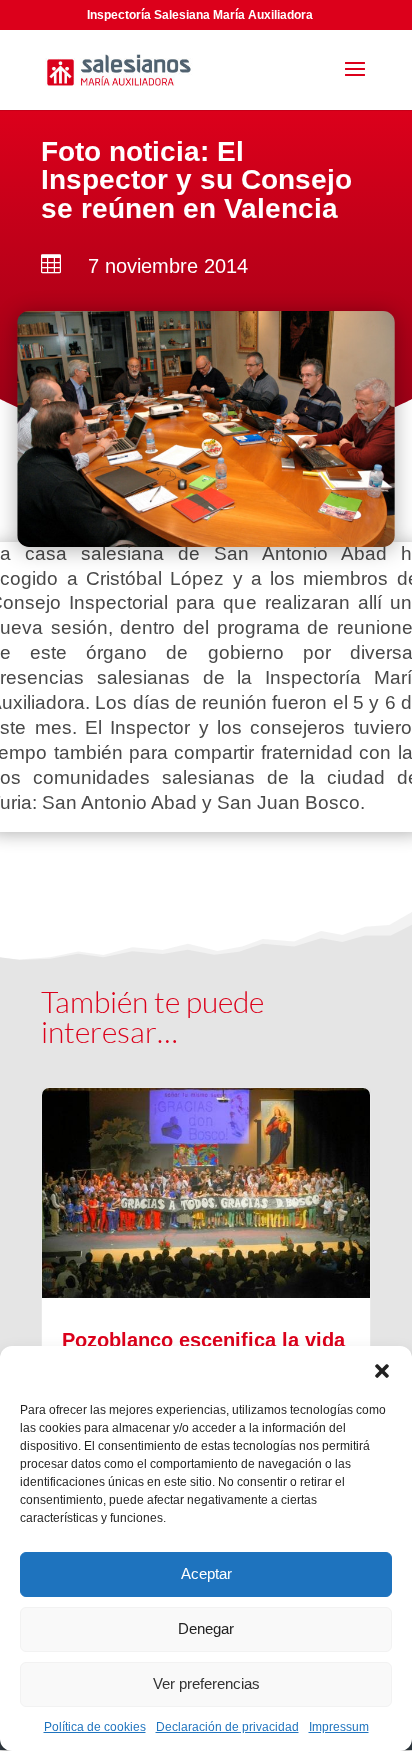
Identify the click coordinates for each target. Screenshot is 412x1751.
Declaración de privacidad (227, 1727)
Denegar (206, 1628)
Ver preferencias (206, 1683)
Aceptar (206, 1573)
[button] (382, 1371)
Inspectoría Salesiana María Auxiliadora (200, 15)
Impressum (339, 1727)
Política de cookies (95, 1727)
